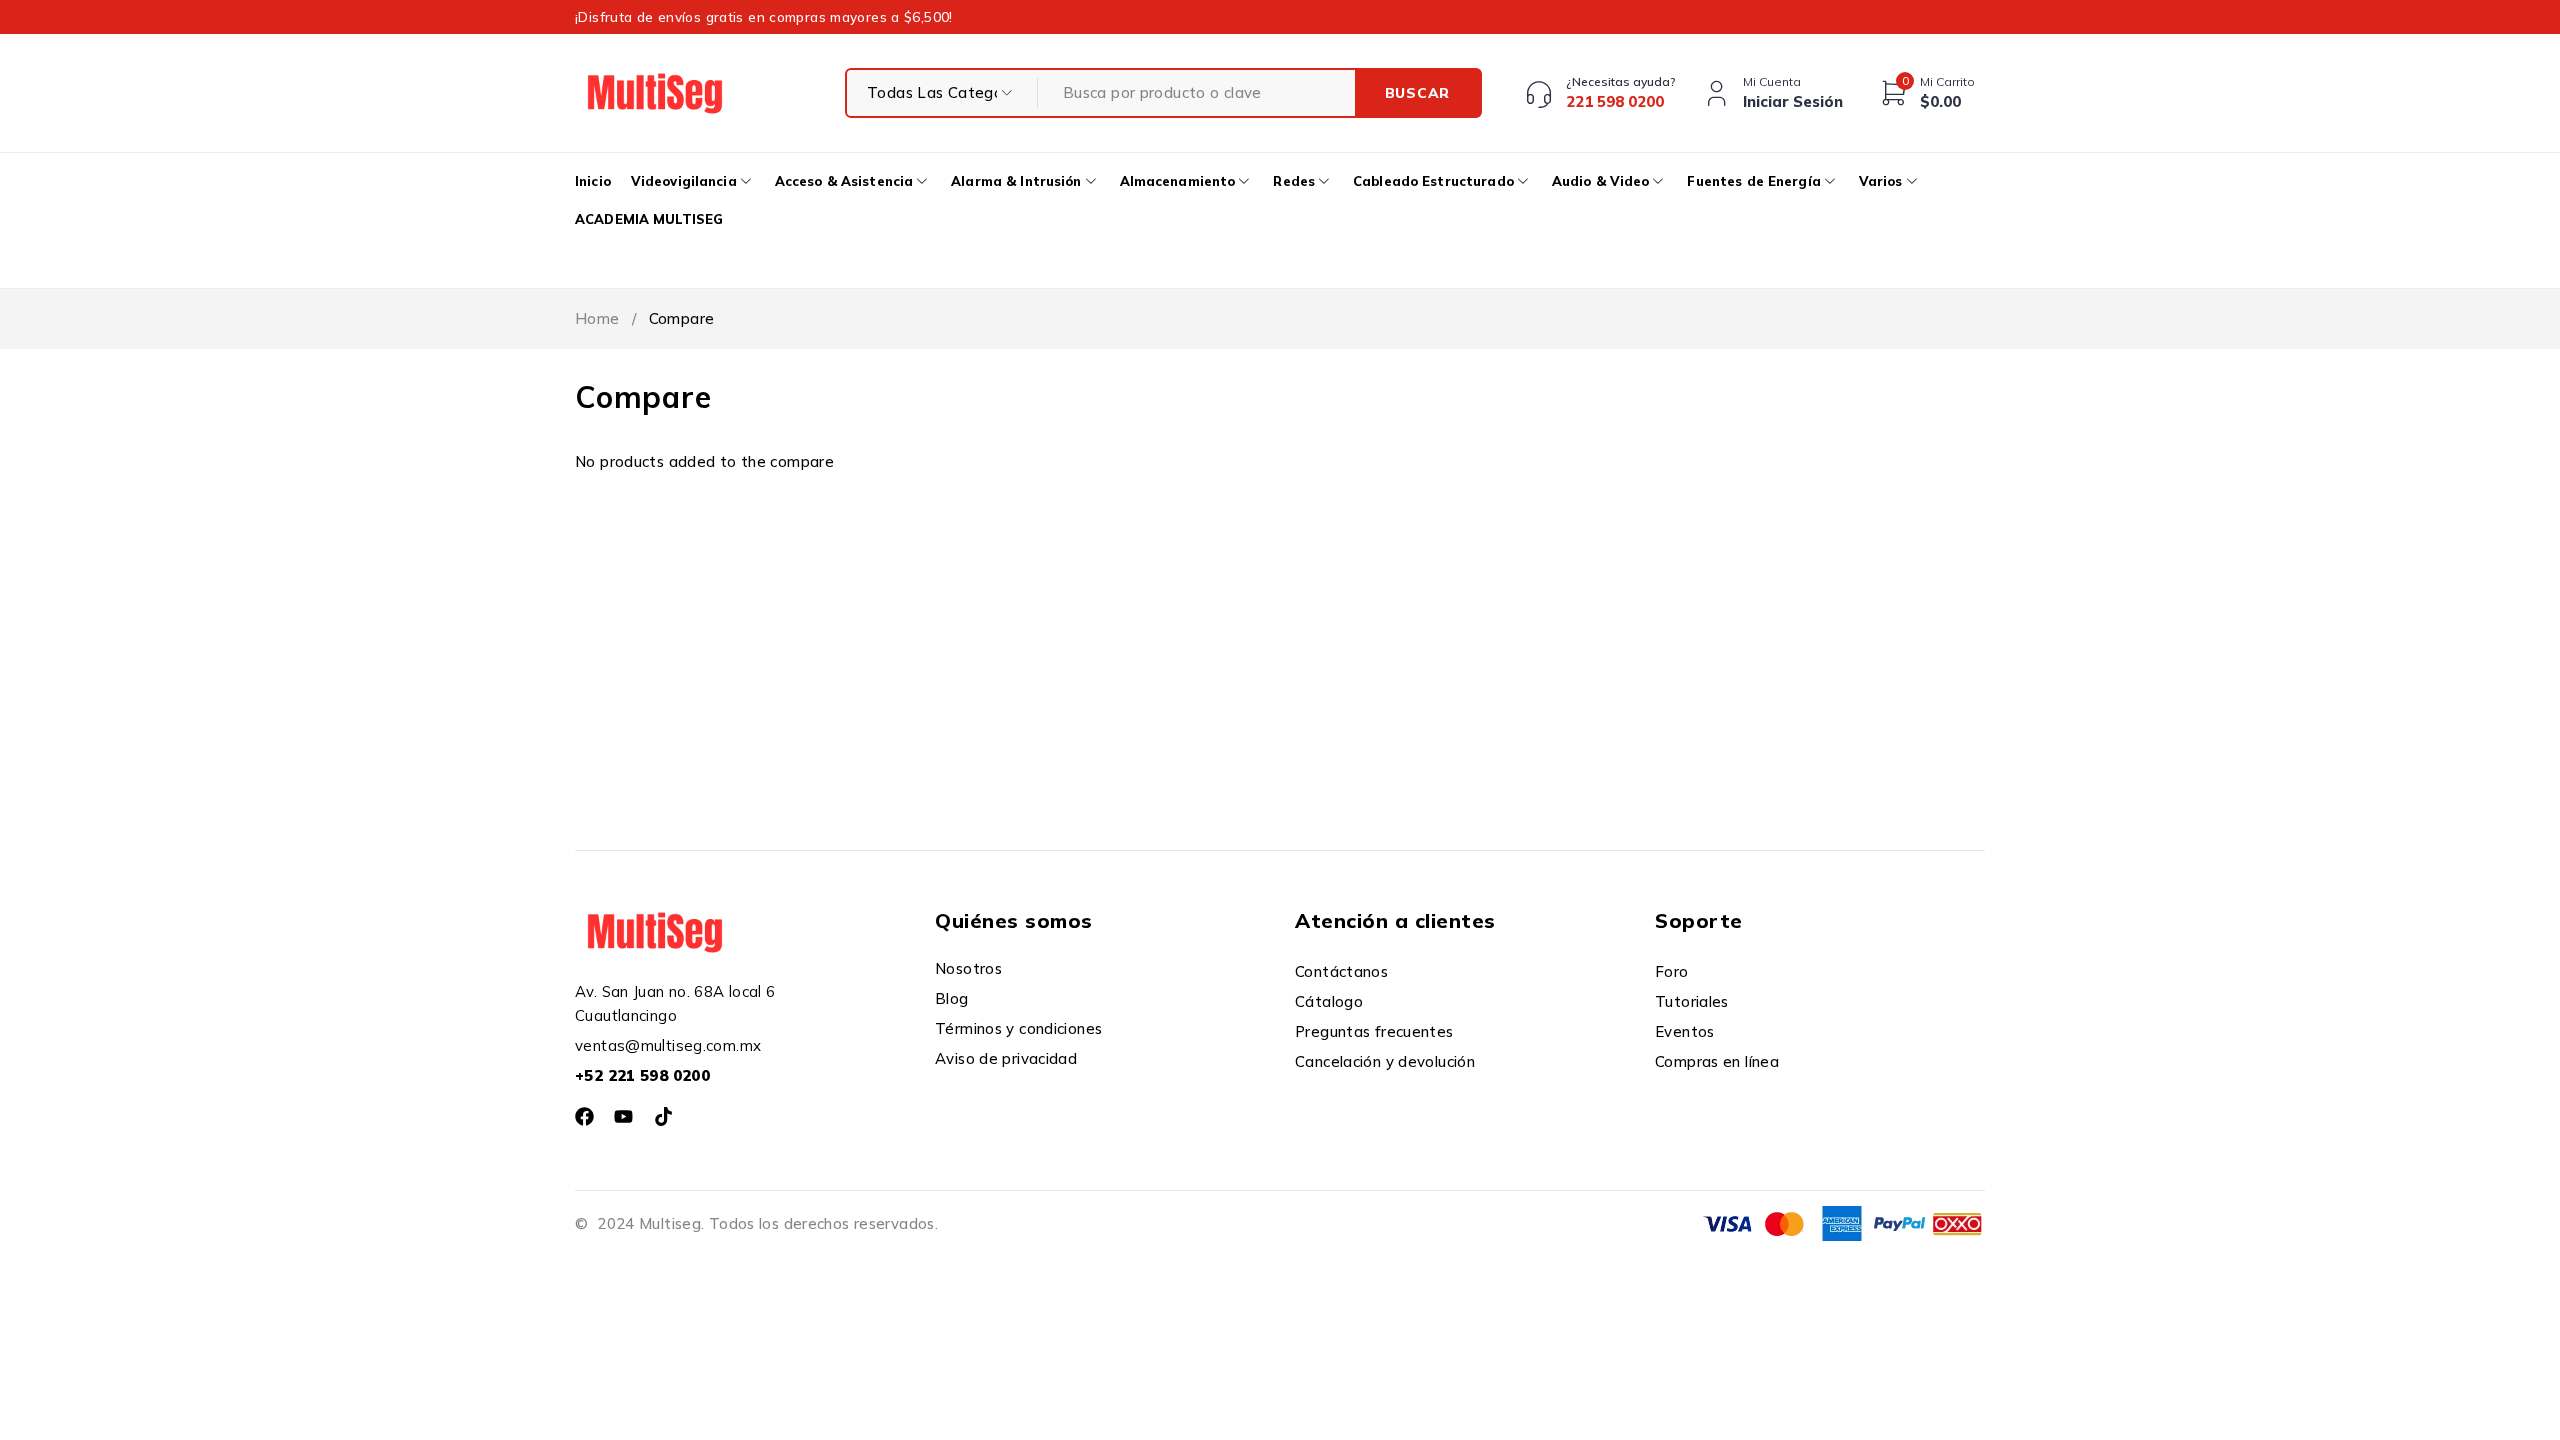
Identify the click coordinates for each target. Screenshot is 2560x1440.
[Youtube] (623, 1116)
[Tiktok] (663, 1116)
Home (597, 318)
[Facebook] (584, 1116)
